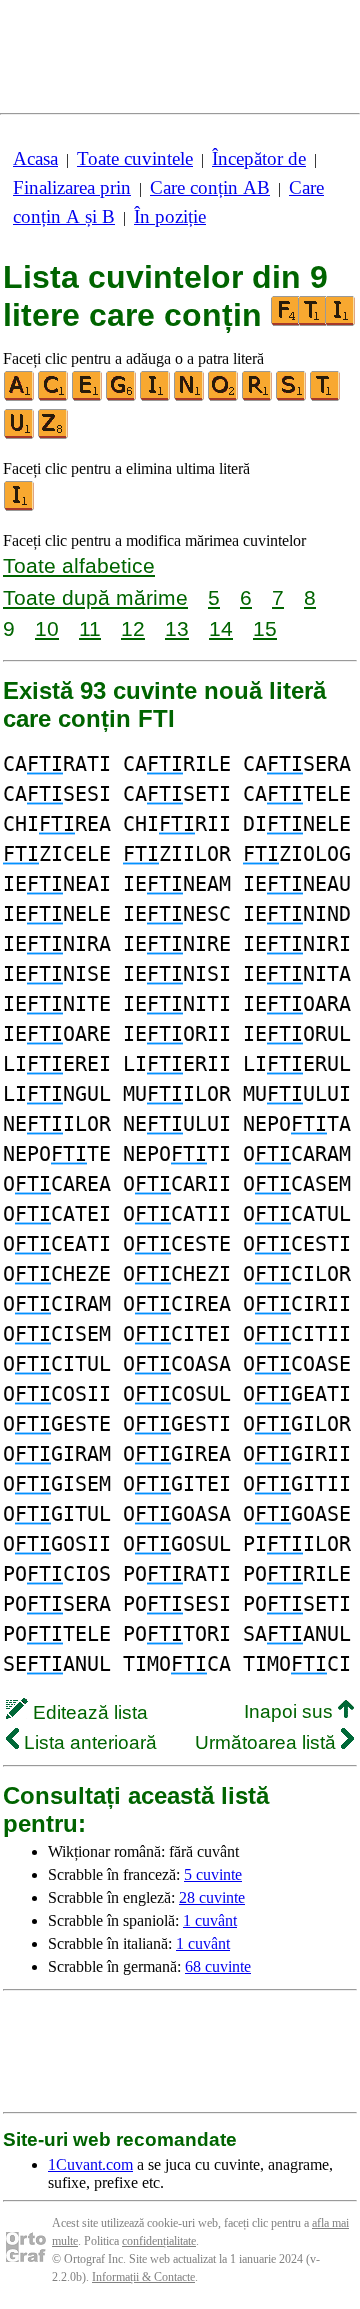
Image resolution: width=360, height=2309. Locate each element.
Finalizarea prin (72, 187)
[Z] (54, 434)
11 (90, 628)
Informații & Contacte (143, 2277)
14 (221, 628)
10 (47, 628)
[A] (20, 396)
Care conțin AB (210, 187)
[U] (20, 434)
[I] (156, 396)
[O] (224, 396)
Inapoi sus (291, 1711)
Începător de (259, 158)
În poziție (170, 216)
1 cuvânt (210, 1920)
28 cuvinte (212, 1897)
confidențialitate (159, 2241)
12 (133, 628)
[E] (88, 396)
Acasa (35, 158)
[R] (258, 396)
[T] (326, 396)
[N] (190, 396)
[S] (292, 396)
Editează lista (88, 1712)
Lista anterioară (88, 1742)
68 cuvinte (218, 1966)
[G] (122, 396)
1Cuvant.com (90, 2164)
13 (177, 628)
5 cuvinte (213, 1874)
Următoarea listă (268, 1742)
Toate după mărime (95, 597)
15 (265, 628)
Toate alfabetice (79, 565)
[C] (54, 396)
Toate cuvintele (135, 158)
